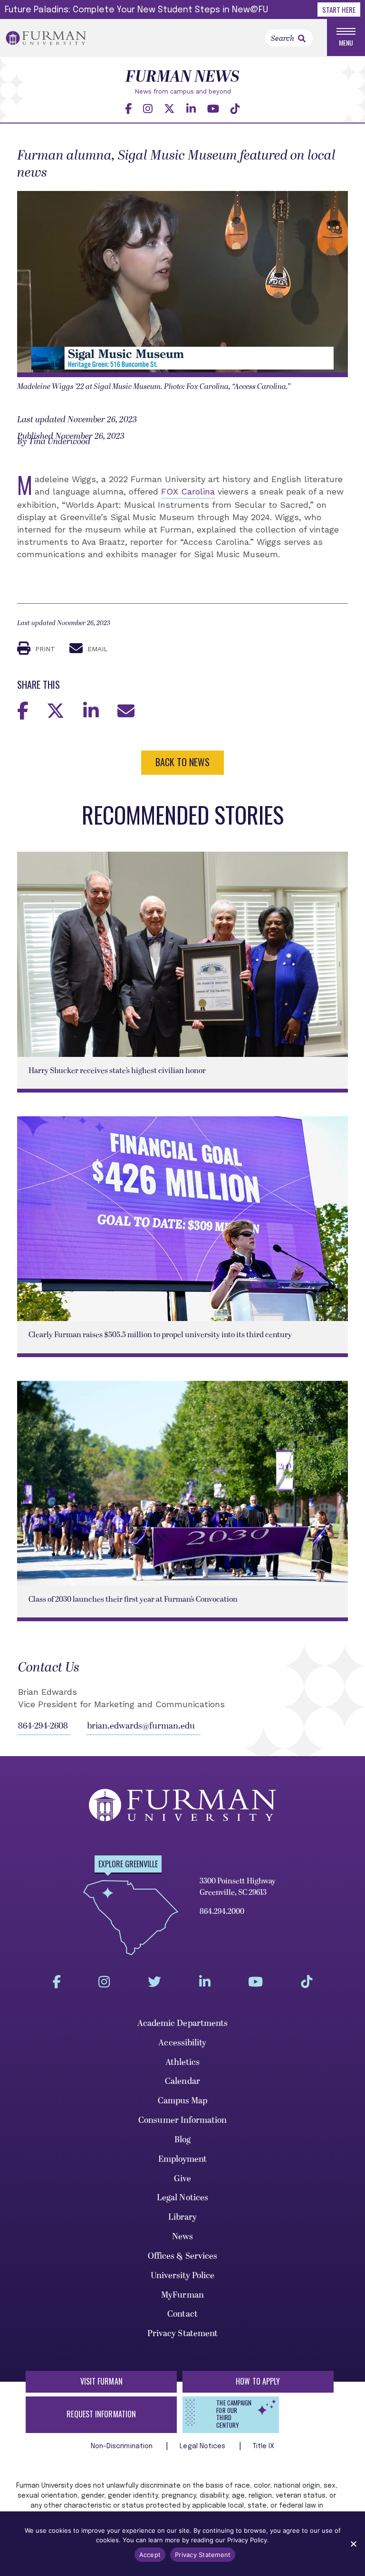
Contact (182, 2314)
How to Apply (258, 2381)
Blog (182, 2140)
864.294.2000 (222, 1911)
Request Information (101, 2414)
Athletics (183, 2062)
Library (183, 2217)
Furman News (182, 77)
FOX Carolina (188, 491)
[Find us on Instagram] (148, 109)
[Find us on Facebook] (128, 109)
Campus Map (183, 2101)
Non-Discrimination (123, 2446)
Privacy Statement (183, 2334)
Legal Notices (182, 2198)
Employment (183, 2159)
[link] (302, 38)
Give (182, 2179)
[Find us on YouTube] (213, 109)
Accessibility (182, 2043)
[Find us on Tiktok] (235, 109)
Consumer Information (182, 2120)
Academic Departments (183, 2023)
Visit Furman (101, 2381)
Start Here (339, 10)
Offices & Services (183, 2256)
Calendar (182, 2081)
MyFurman (182, 2295)
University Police (183, 2276)
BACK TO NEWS (182, 762)
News (182, 2237)
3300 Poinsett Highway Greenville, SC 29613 (238, 1887)
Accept (150, 2555)
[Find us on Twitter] (169, 109)
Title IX (264, 2446)
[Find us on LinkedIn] (191, 109)
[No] (353, 2544)
